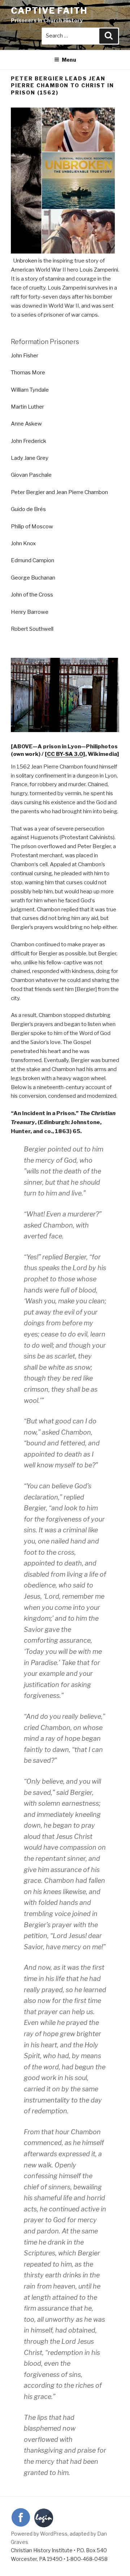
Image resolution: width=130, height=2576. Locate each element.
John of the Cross (32, 595)
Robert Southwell (32, 629)
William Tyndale (30, 390)
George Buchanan (33, 578)
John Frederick (29, 441)
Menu (69, 60)
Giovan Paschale (31, 475)
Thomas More (28, 373)
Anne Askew (26, 424)
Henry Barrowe (30, 612)
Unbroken (25, 261)
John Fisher (25, 356)
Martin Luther (27, 407)
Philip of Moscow (32, 527)
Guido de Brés (28, 509)
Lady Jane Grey (30, 458)
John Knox (23, 543)
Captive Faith (49, 11)
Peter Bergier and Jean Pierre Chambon (59, 492)
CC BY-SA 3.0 (65, 754)
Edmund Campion (32, 560)
